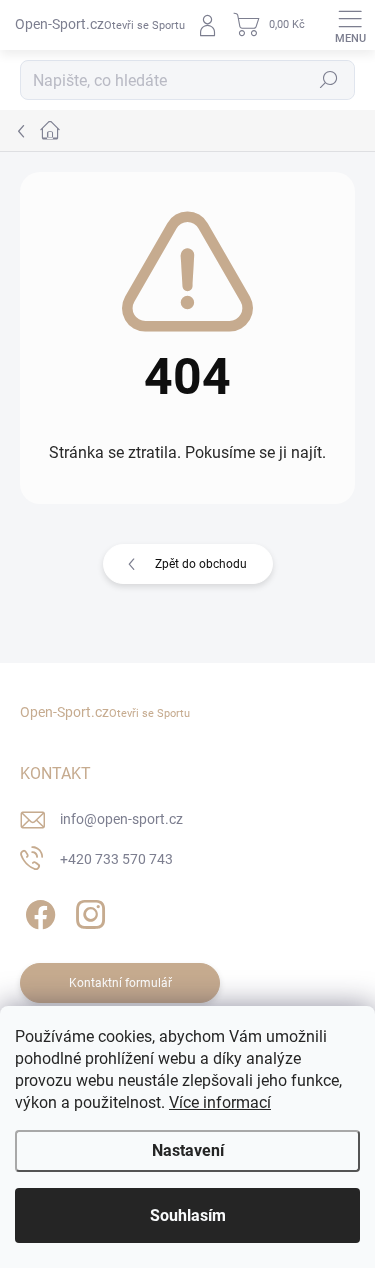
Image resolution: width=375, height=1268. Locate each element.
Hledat (329, 80)
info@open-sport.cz (121, 819)
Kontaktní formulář (120, 983)
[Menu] (350, 25)
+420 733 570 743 (116, 859)
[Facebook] (37, 911)
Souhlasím (188, 1215)
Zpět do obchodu (201, 564)
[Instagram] (87, 911)
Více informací (220, 1102)
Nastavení (188, 1150)
